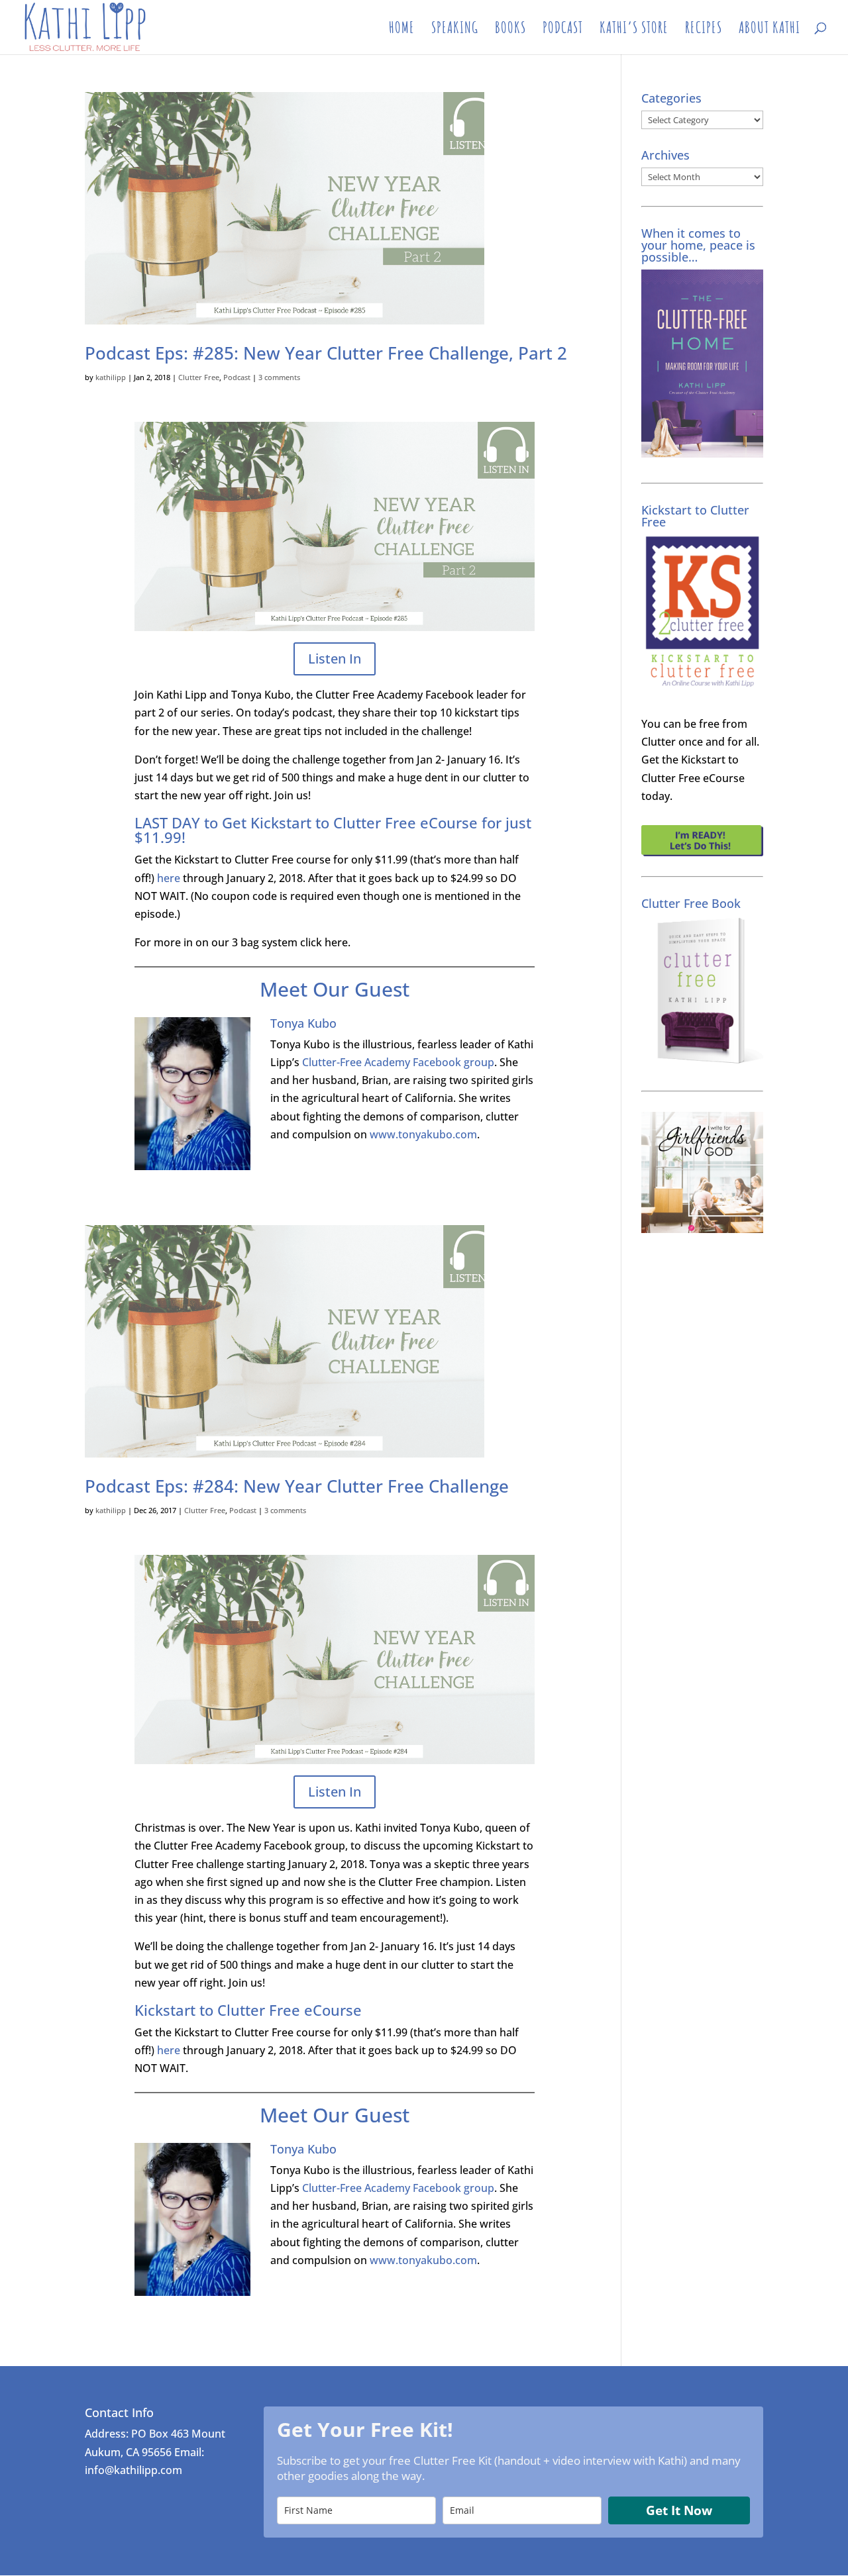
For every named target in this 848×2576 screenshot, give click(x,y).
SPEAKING (455, 30)
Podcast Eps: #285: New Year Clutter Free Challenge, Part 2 (326, 353)
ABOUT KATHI (769, 30)
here (169, 878)
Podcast (237, 377)
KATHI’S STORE (634, 30)
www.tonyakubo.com (423, 1134)
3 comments (279, 377)
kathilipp (111, 377)
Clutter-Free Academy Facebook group (398, 1062)
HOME (402, 30)
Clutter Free (199, 377)
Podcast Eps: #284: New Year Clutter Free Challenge (297, 1486)
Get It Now (679, 2510)
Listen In (335, 659)
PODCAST (563, 30)
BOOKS (510, 30)
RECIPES (704, 30)
